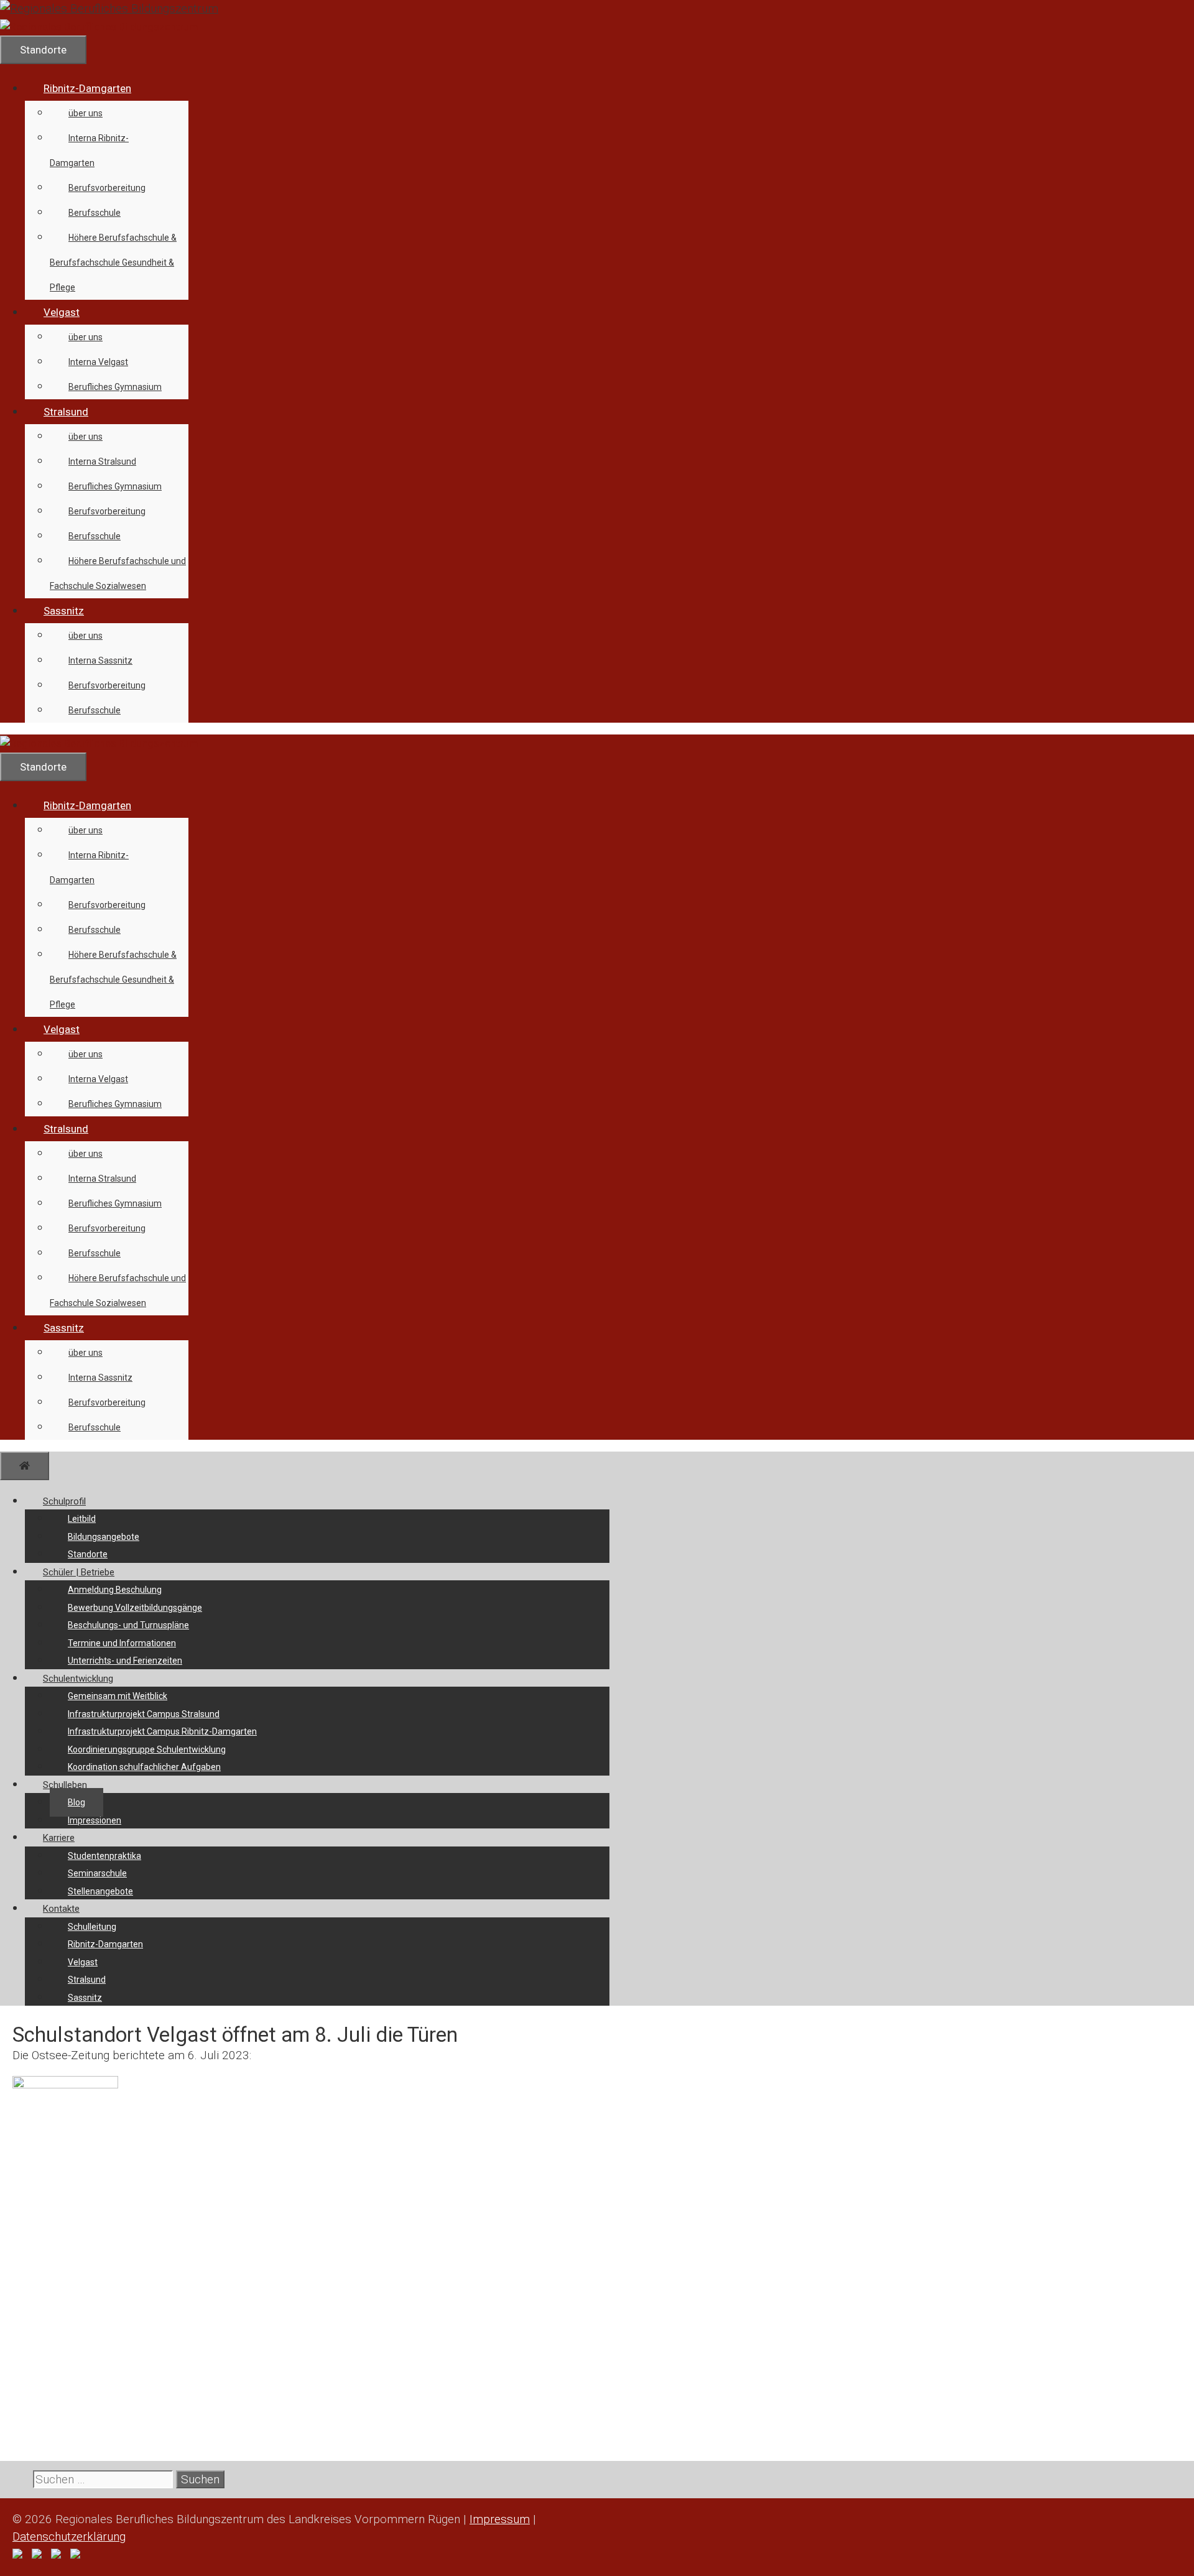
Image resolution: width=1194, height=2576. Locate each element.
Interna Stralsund (102, 461)
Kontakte (61, 1909)
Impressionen (95, 1820)
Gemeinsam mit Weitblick (118, 1696)
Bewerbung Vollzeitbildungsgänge (135, 1608)
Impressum (500, 2519)
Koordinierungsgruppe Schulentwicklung (147, 1749)
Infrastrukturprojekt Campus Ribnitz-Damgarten (162, 1731)
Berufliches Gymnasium (115, 387)
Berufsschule (95, 213)
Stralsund (66, 412)
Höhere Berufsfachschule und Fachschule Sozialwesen (118, 573)
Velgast (62, 312)
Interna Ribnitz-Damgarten (89, 151)
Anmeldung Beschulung (115, 1590)
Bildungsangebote (104, 1537)
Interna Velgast (98, 362)
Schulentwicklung (78, 1679)
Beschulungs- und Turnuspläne (128, 1625)
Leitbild (82, 1519)
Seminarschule (97, 1873)
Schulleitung (92, 1927)
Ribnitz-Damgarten (87, 88)
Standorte (88, 1554)
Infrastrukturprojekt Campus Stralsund (144, 1714)
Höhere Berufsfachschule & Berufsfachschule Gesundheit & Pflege (113, 262)
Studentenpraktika (104, 1856)
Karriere (59, 1838)
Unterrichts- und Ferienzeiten (125, 1661)
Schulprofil (64, 1501)
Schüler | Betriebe (79, 1572)
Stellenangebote (100, 1891)
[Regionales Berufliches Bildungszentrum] (99, 27)
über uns (86, 113)
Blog (76, 1802)
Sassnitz (64, 611)
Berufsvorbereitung (107, 188)
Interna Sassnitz (100, 660)
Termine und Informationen (122, 1643)
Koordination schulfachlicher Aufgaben (144, 1767)
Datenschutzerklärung (69, 2537)
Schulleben (65, 1785)
